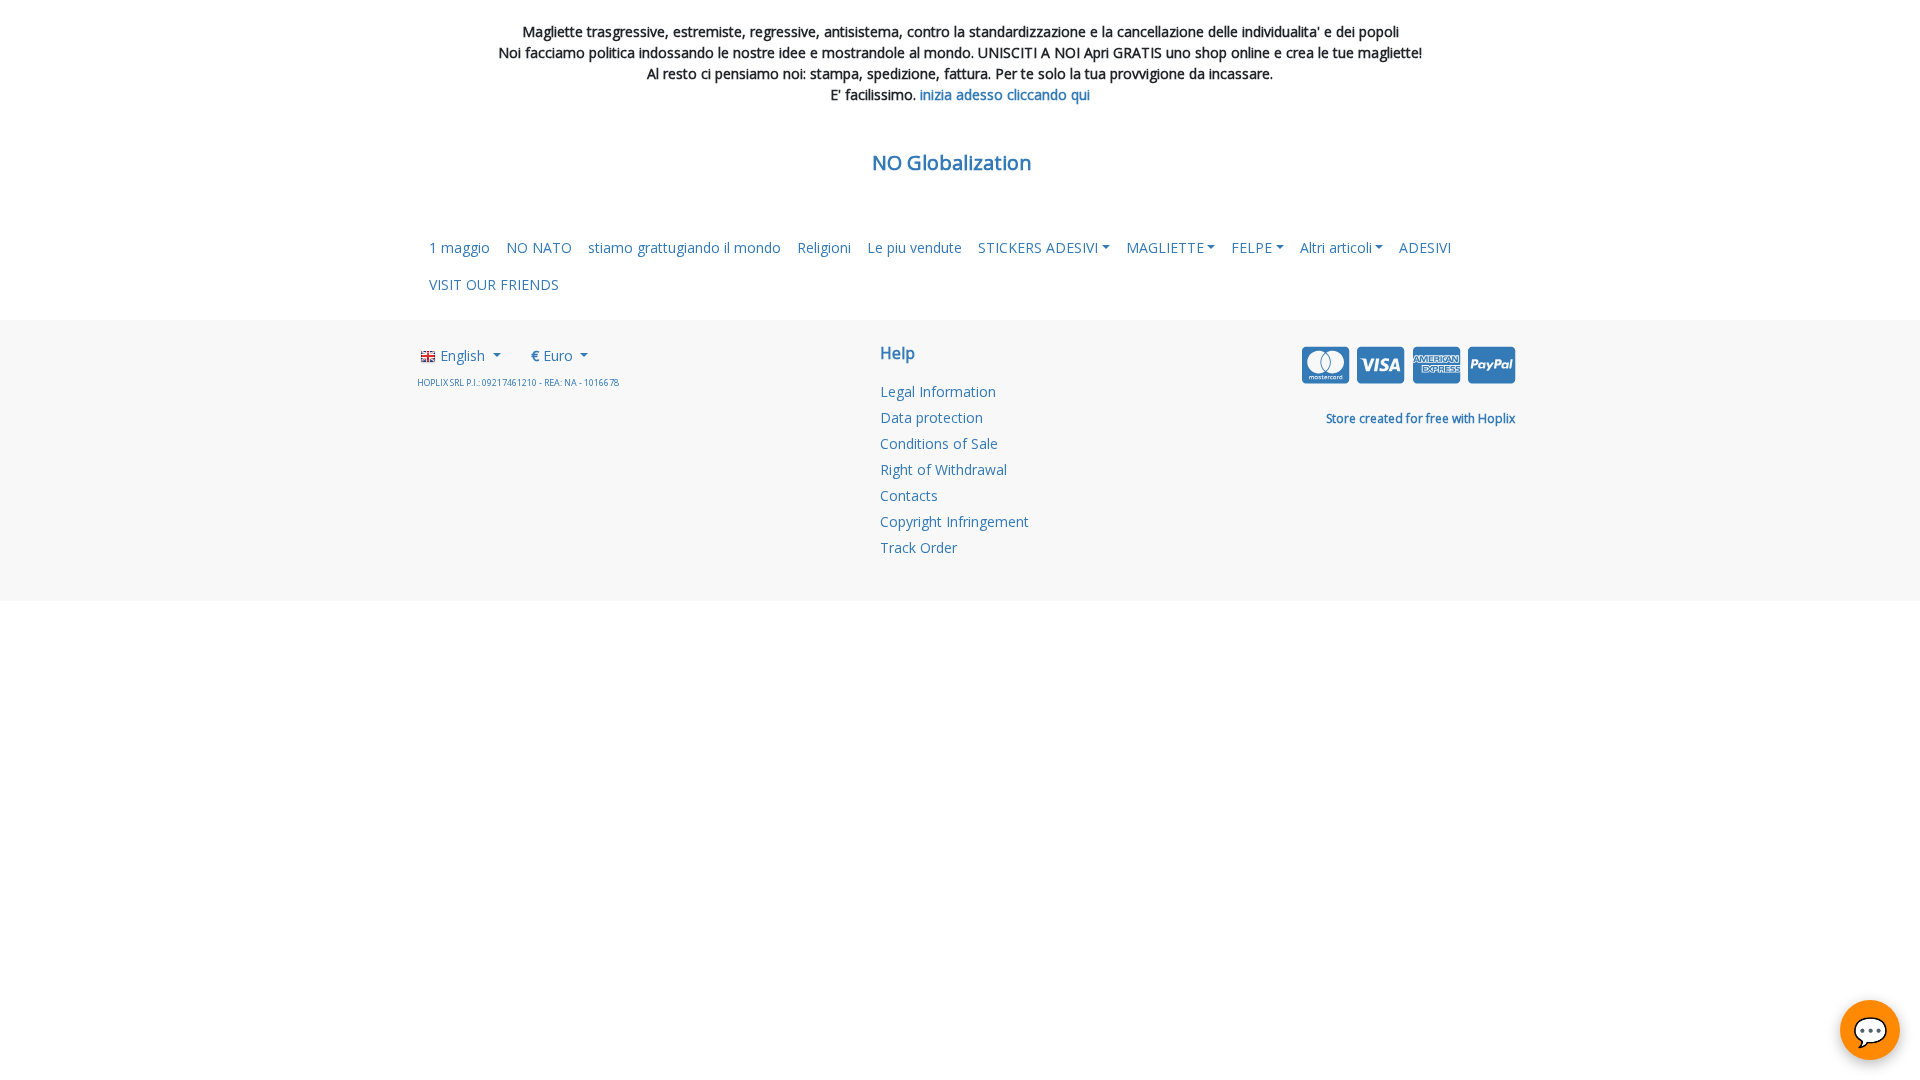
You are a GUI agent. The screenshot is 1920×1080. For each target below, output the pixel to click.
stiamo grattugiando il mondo (684, 247)
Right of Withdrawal (943, 469)
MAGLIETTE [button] (1165, 247)
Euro (554, 355)
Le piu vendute (914, 247)
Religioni (824, 247)
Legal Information (938, 391)
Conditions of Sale (939, 443)
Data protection (931, 417)
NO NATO (539, 247)
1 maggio (459, 247)
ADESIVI (1425, 247)
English (462, 355)
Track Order (918, 547)
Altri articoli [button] (1336, 247)
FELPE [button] (1251, 247)
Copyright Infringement (954, 521)
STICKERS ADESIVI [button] (1038, 247)
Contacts (909, 495)
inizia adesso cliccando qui (1005, 94)
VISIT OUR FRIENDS (494, 284)
